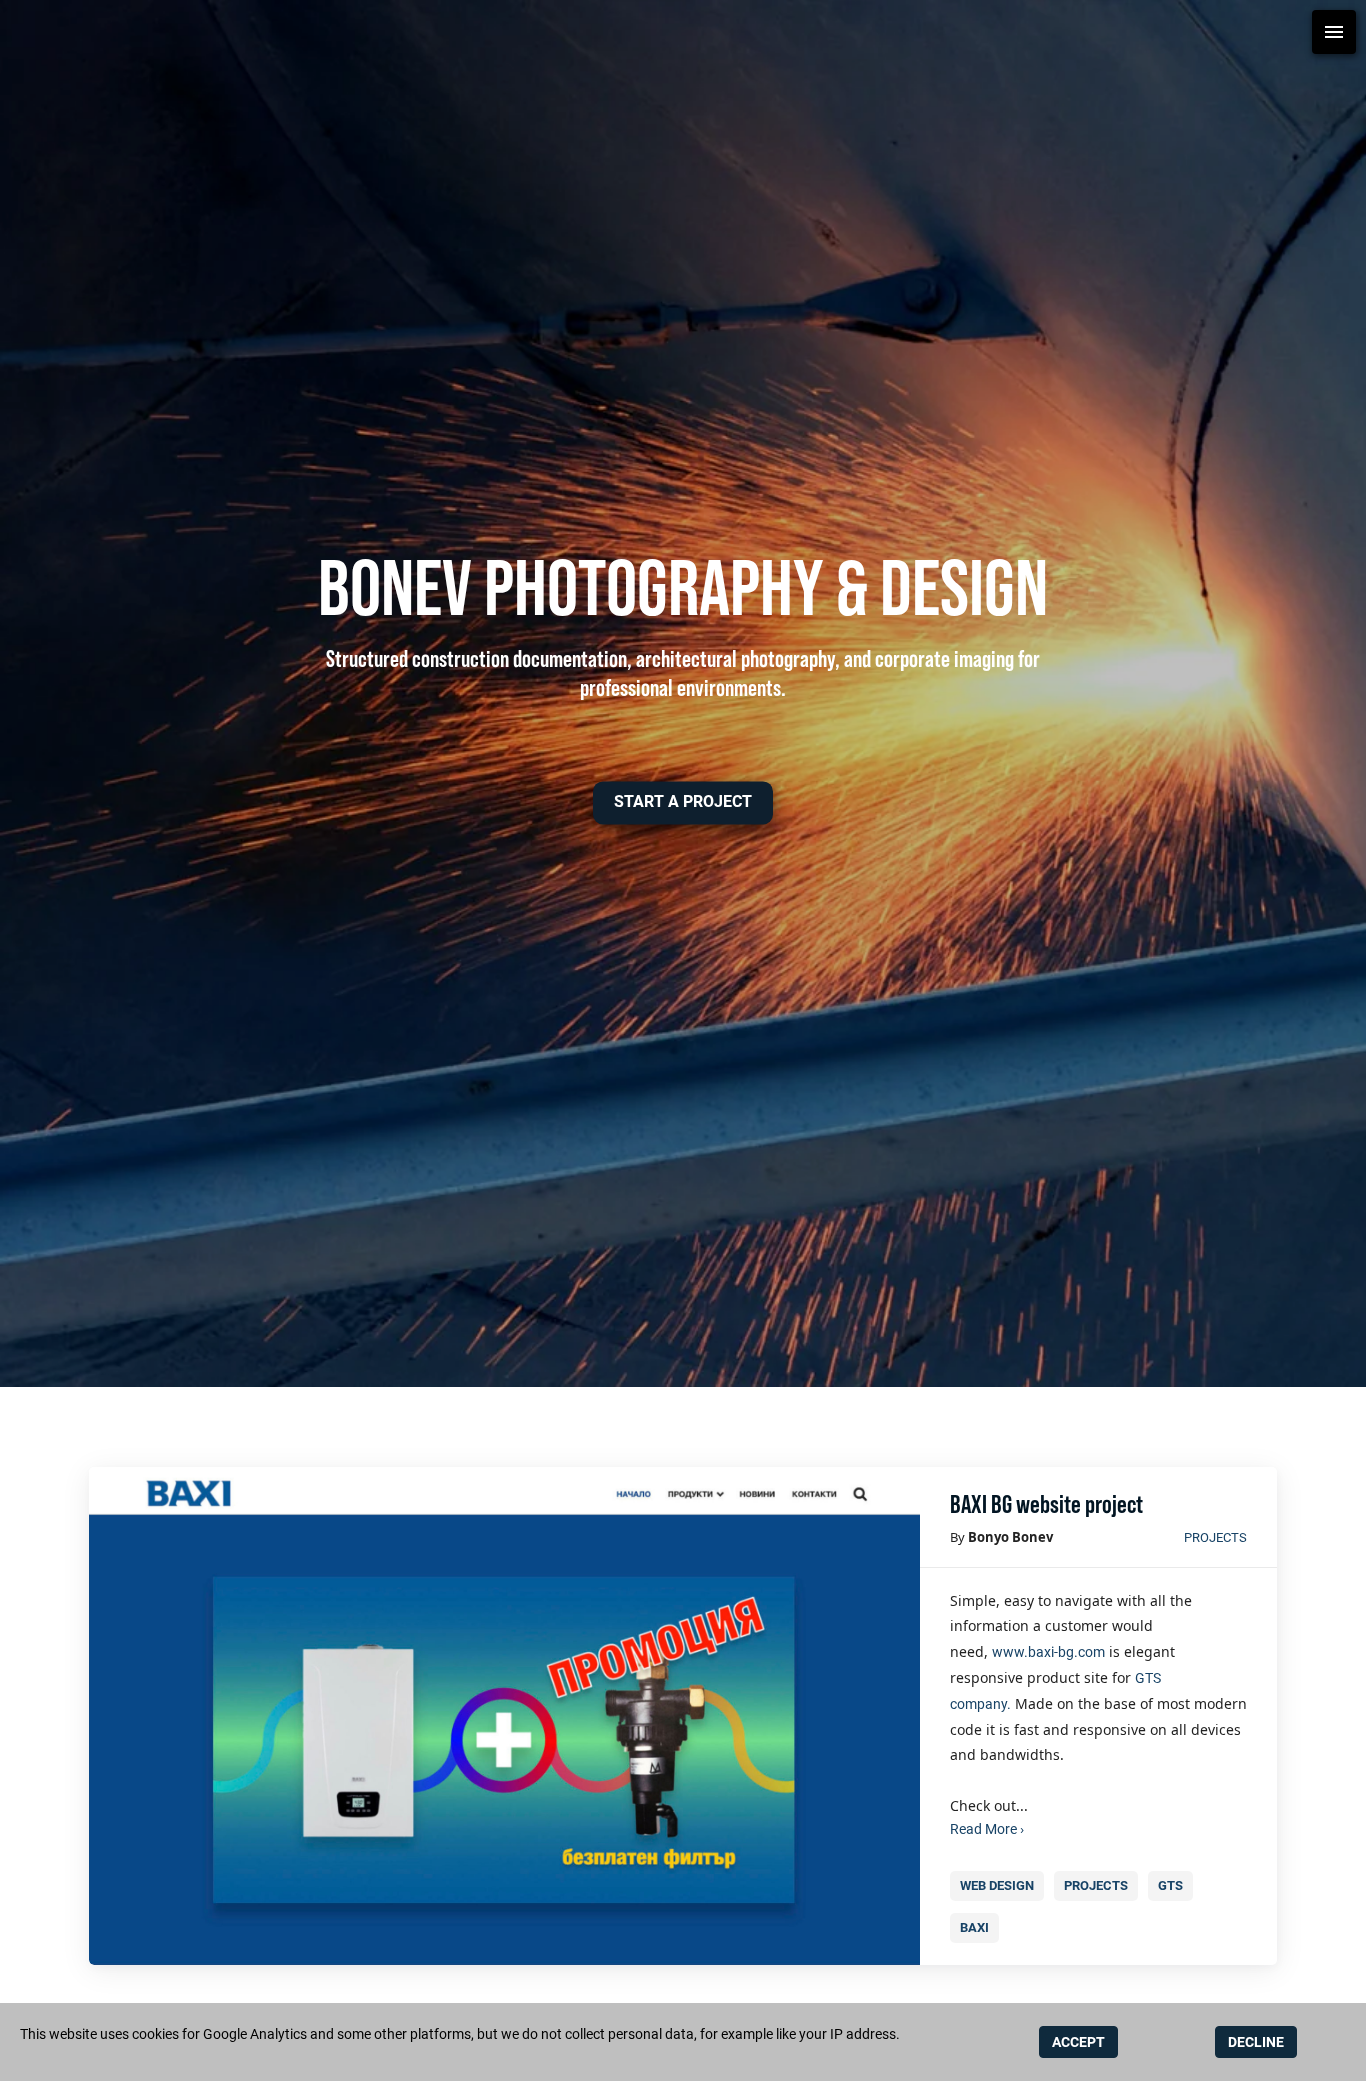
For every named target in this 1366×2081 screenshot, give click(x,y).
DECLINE (1256, 2042)
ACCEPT (1078, 2042)
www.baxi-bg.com (1048, 1652)
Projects (1215, 1537)
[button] (683, 802)
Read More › (987, 1829)
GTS (1170, 1885)
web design (997, 1885)
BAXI (974, 1927)
